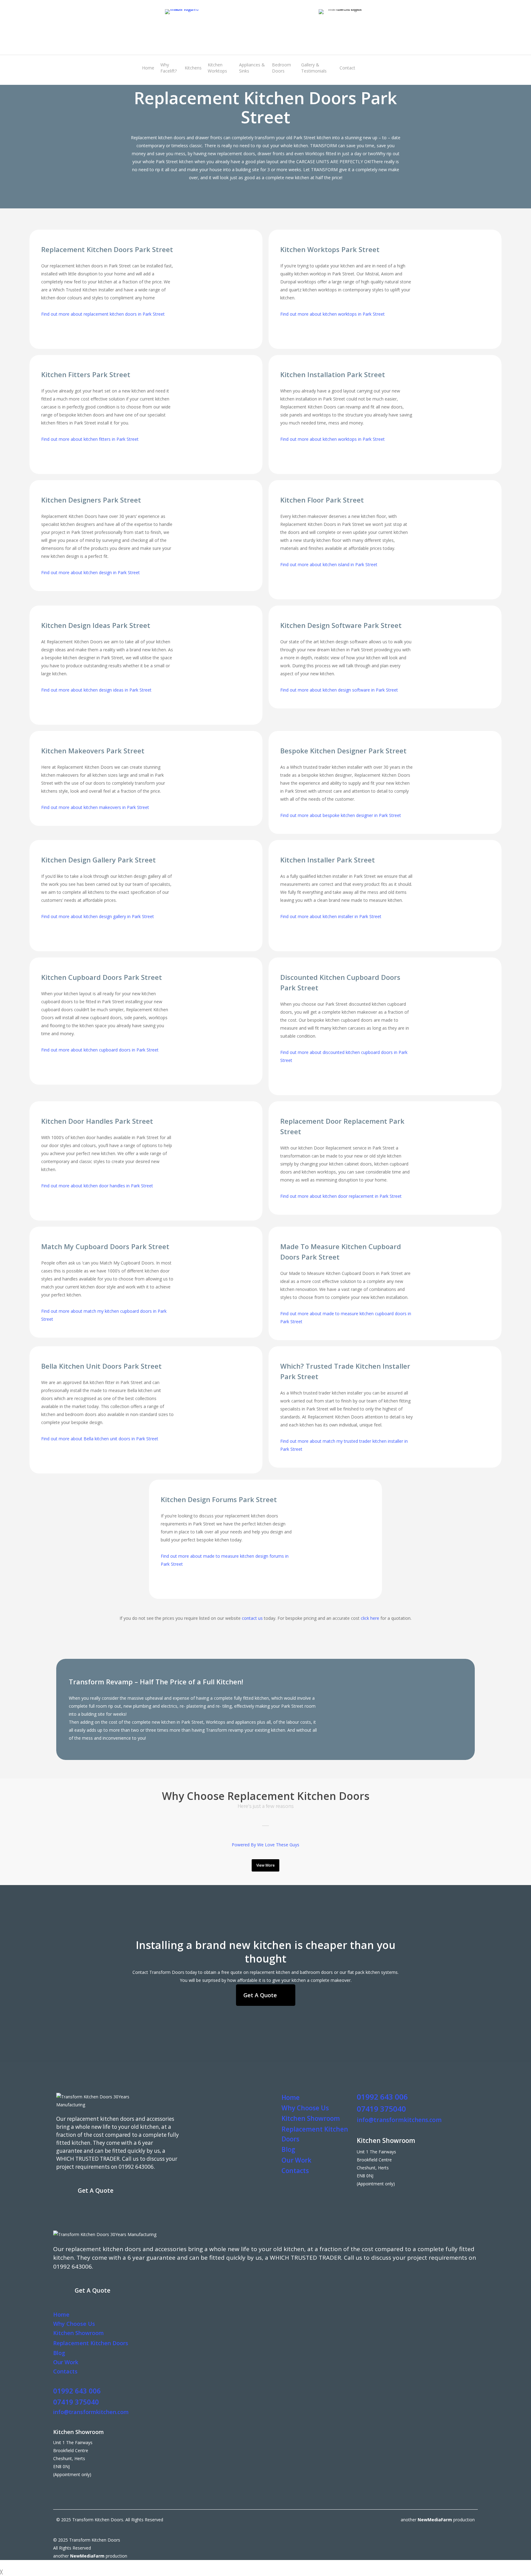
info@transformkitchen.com (91, 2412)
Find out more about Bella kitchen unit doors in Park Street (100, 1439)
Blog (288, 2149)
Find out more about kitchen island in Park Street (329, 564)
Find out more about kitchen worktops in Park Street (332, 314)
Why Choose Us (305, 2108)
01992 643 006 (382, 2097)
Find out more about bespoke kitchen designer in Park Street (341, 815)
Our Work (296, 2160)
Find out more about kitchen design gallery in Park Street (98, 916)
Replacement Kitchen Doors (91, 2343)
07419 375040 (381, 2109)
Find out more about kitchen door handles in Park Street (97, 1186)
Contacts (295, 2171)
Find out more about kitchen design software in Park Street (339, 690)
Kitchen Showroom (311, 2118)
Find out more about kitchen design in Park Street (90, 572)
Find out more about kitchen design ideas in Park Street (96, 690)
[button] (265, 1865)
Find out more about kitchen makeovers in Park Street (95, 807)
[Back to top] (265, 2564)
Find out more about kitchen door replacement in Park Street (341, 1196)
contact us (252, 1618)
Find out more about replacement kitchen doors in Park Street (103, 314)
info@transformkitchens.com (399, 2120)
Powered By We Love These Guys (265, 1845)
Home (291, 2097)
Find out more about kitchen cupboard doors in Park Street (100, 1050)
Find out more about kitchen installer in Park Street (331, 916)
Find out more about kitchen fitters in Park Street (90, 439)
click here (370, 1618)
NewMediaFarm (435, 2520)
